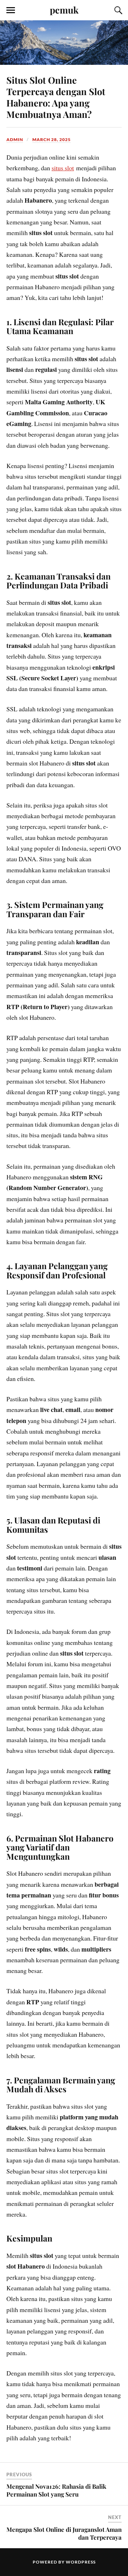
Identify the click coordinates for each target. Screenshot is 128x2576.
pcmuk (64, 10)
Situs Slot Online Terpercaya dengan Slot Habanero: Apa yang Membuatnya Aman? (56, 97)
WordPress (81, 2562)
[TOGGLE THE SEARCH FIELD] (117, 10)
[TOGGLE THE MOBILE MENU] (11, 10)
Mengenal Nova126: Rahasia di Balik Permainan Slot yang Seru (56, 2490)
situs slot (63, 168)
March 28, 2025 (52, 139)
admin (15, 139)
